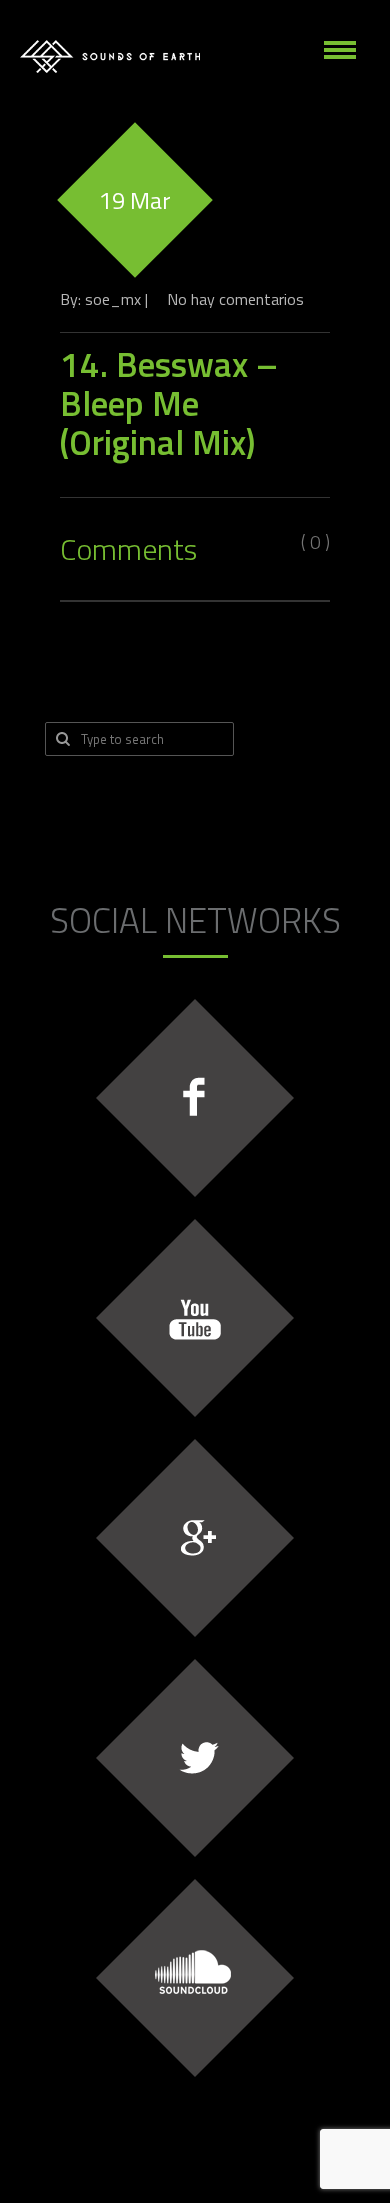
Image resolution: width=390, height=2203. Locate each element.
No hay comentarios (235, 299)
